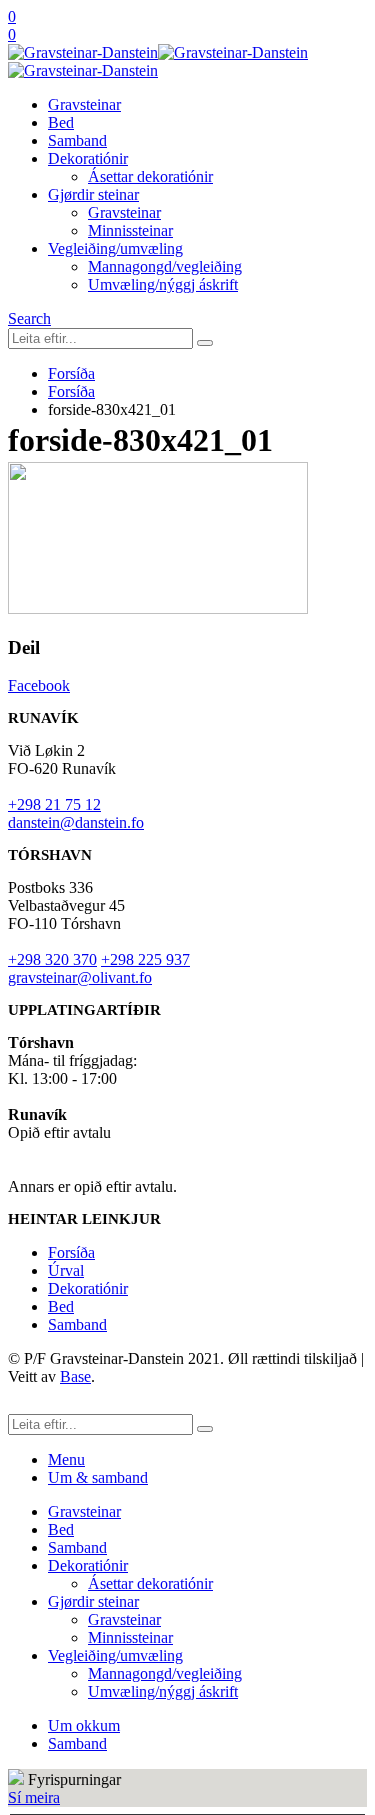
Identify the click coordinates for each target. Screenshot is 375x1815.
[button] (29, 318)
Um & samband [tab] (98, 1477)
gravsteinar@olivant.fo (80, 977)
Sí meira (34, 1797)
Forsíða (71, 1252)
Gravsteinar (84, 104)
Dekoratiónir (88, 158)
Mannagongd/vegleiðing (165, 266)
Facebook (39, 685)
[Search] (205, 343)
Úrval (66, 1270)
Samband (77, 140)
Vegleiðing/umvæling (115, 248)
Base (75, 1376)
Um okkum (84, 1725)
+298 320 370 (52, 959)
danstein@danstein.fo (76, 822)
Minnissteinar (130, 230)
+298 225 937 (145, 959)
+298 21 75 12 (54, 804)
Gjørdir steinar (93, 194)
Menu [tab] (66, 1459)
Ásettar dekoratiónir (150, 176)
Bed (61, 122)
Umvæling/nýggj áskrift (163, 284)
